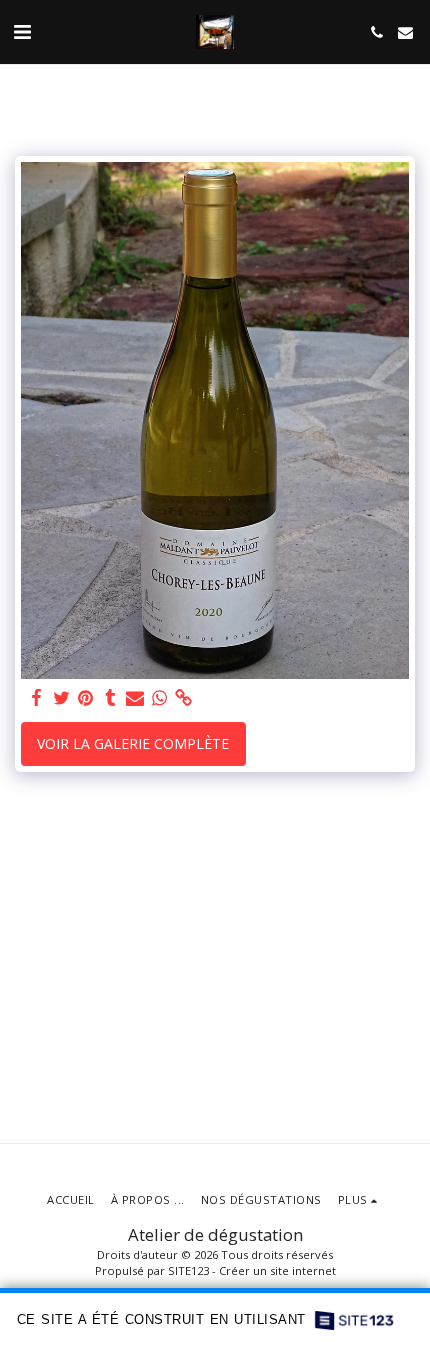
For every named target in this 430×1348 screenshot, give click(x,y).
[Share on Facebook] (37, 698)
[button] (22, 31)
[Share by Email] (135, 698)
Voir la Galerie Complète (133, 743)
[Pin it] (86, 698)
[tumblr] (111, 698)
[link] (184, 698)
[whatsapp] (160, 698)
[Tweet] (62, 698)
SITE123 (188, 1270)
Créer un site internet (277, 1270)
